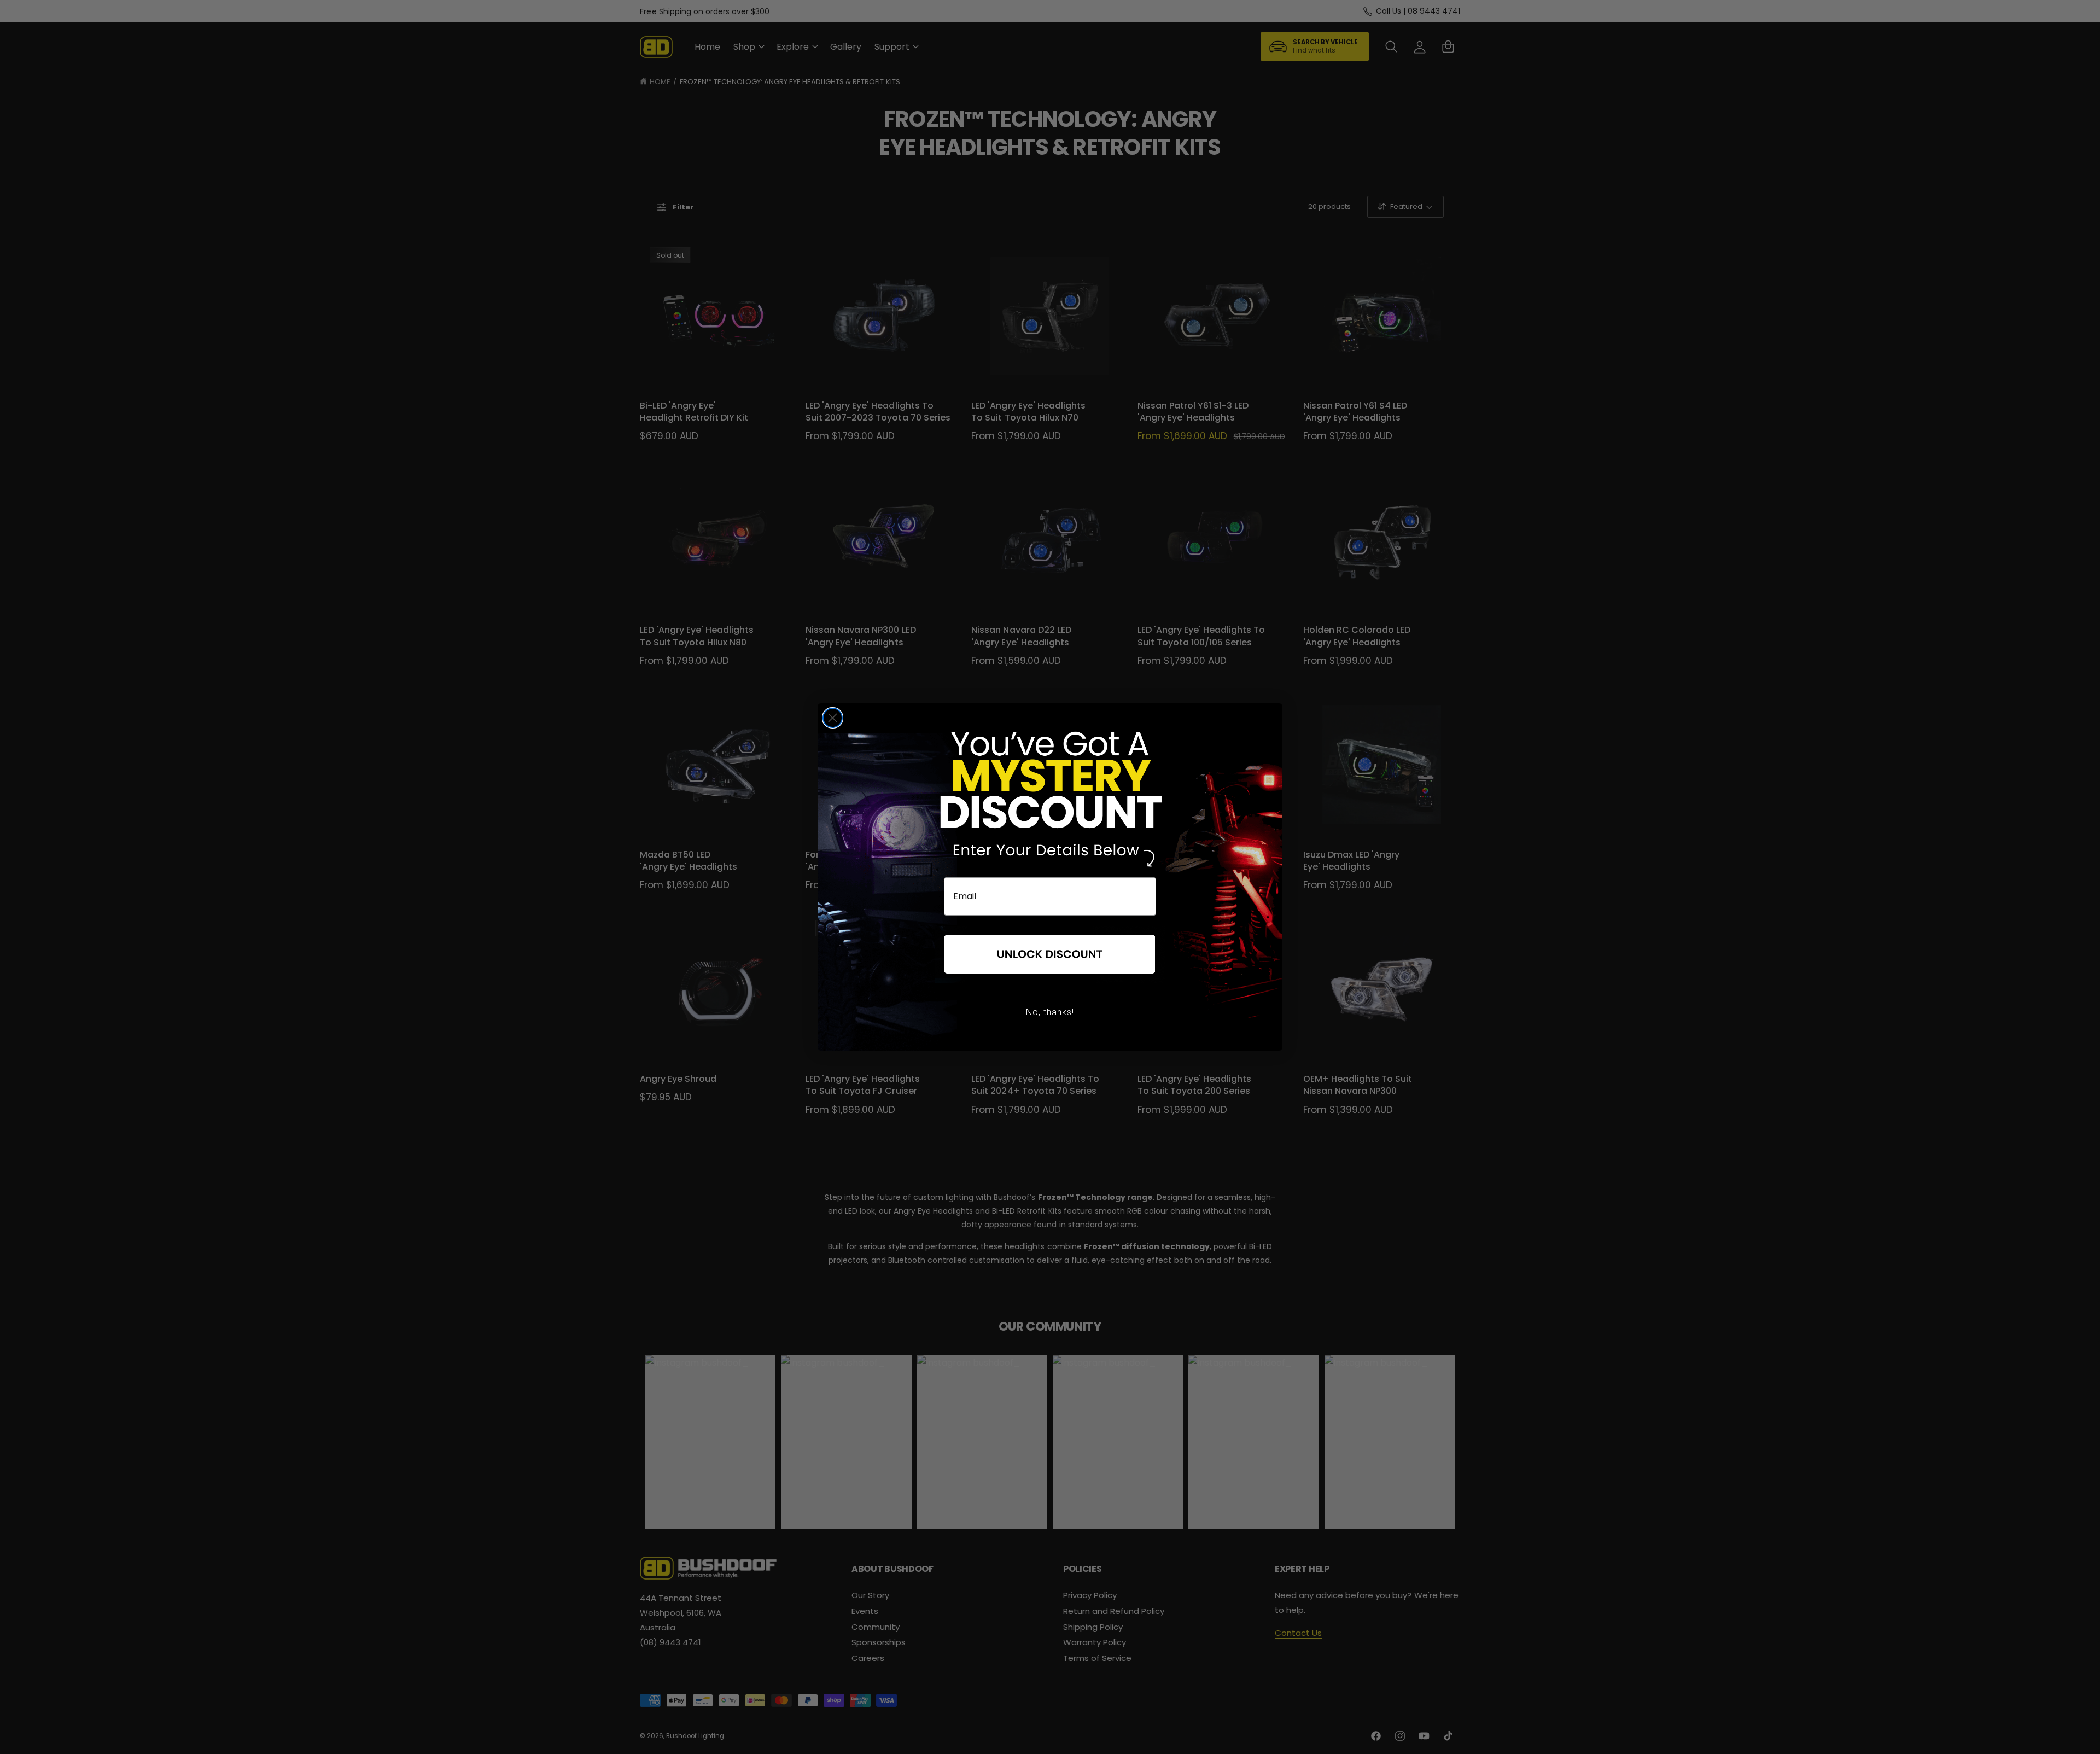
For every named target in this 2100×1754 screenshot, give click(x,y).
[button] (1050, 955)
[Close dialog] (833, 718)
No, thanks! (1050, 1012)
